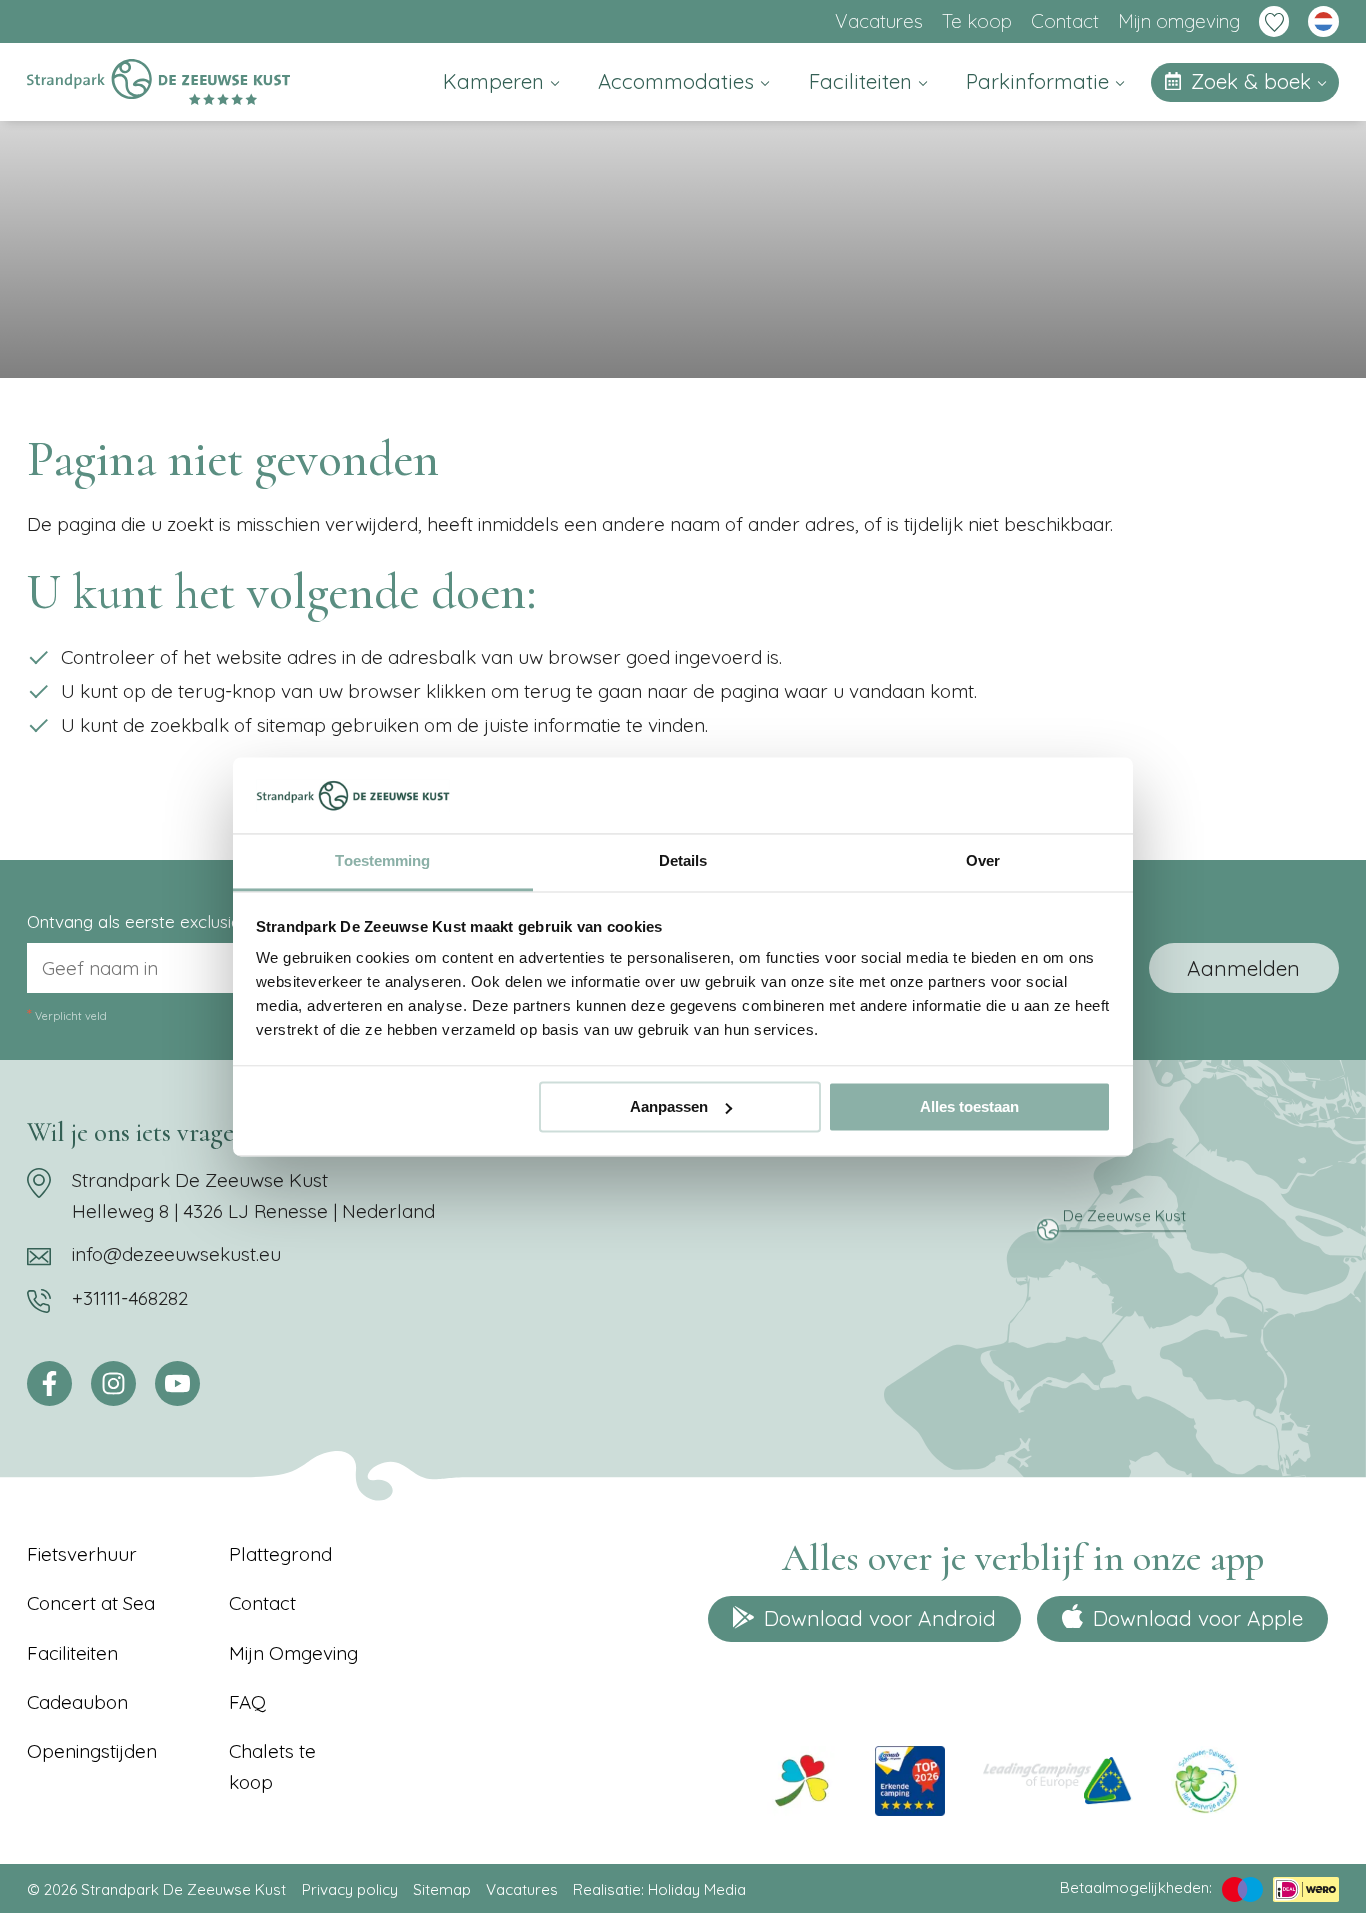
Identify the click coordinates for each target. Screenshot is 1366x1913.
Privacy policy (350, 1889)
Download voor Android (880, 1618)
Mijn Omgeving (293, 1653)
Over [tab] (983, 861)
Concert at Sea (91, 1603)
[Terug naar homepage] (158, 82)
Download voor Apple (1198, 1618)
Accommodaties (679, 81)
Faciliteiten (863, 81)
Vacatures (879, 21)
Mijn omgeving (1179, 21)
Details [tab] (683, 861)
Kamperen (496, 81)
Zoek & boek (1254, 81)
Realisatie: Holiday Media (659, 1889)
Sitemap (442, 1889)
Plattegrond (280, 1554)
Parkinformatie (1040, 81)
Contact (1065, 21)
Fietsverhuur (82, 1554)
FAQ (247, 1702)
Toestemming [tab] (382, 861)
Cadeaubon (77, 1702)
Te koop (977, 21)
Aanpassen (669, 1106)
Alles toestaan (969, 1106)
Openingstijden (92, 1751)
